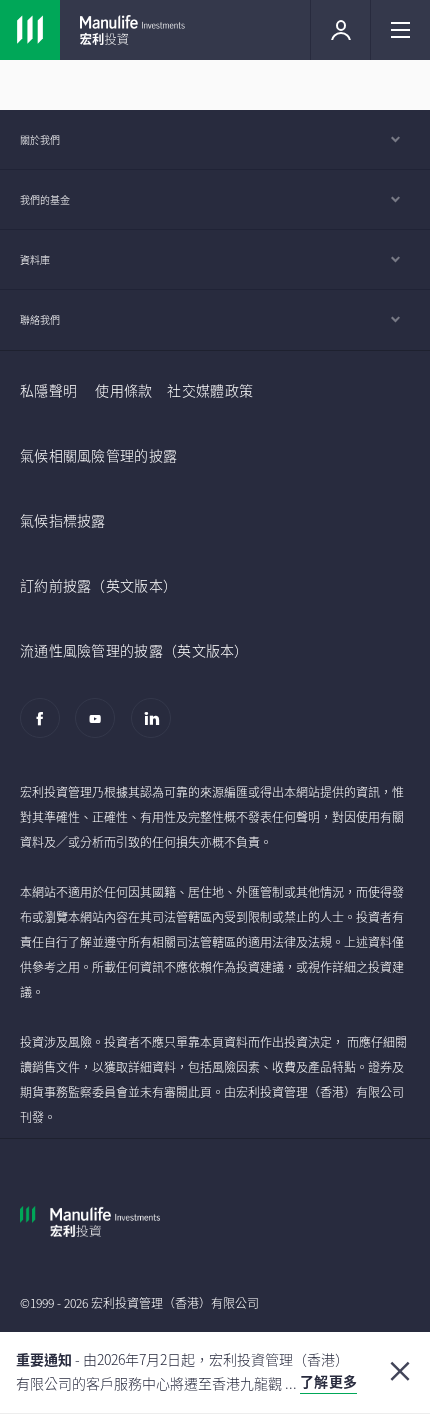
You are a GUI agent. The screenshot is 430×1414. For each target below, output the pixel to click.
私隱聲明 (48, 390)
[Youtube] (100, 728)
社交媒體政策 (210, 390)
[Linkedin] (156, 728)
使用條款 (123, 390)
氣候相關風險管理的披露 (98, 455)
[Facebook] (45, 728)
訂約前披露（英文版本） (98, 585)
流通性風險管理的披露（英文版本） (134, 650)
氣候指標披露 (63, 520)
